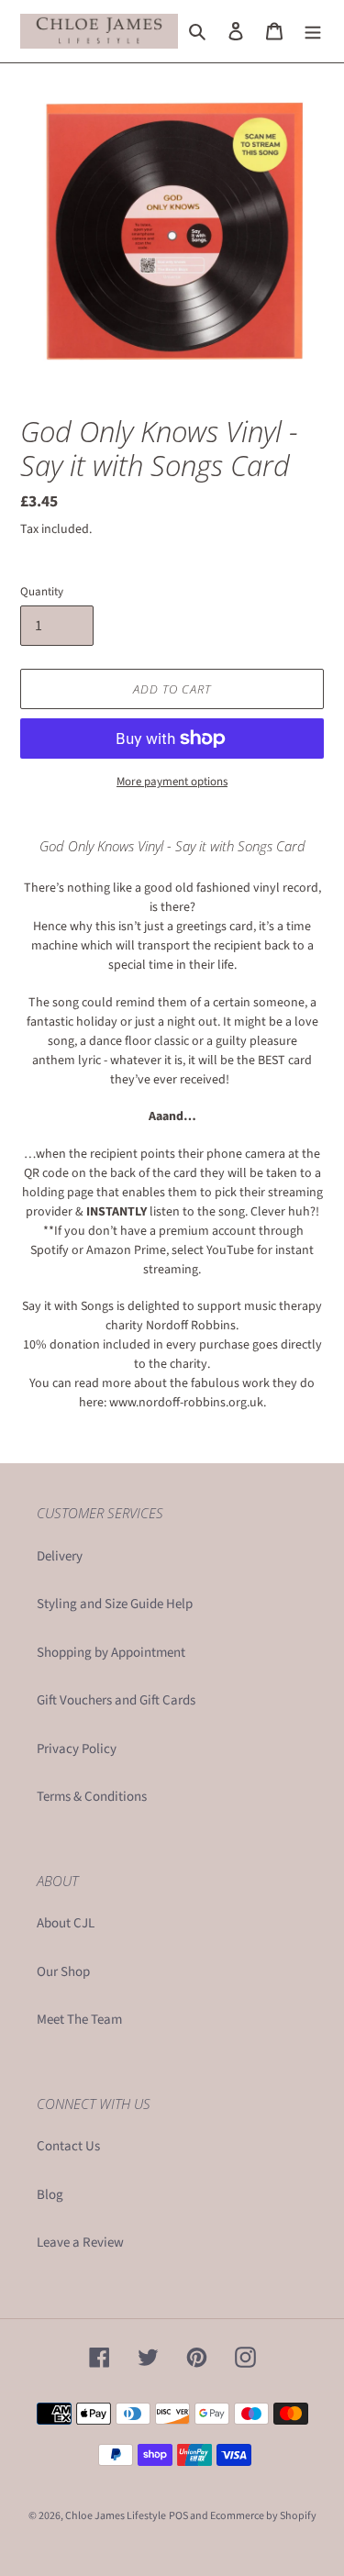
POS (178, 2516)
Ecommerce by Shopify (263, 2516)
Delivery (60, 1556)
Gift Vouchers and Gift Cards (116, 1700)
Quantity (42, 592)
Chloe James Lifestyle (116, 2516)
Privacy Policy (77, 1749)
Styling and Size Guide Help (115, 1604)
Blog (50, 2195)
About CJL (66, 1923)
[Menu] (313, 32)
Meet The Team (79, 2020)
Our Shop (63, 1972)
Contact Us (68, 2146)
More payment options (172, 782)
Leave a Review (80, 2243)
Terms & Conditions (92, 1797)
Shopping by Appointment (111, 1653)
